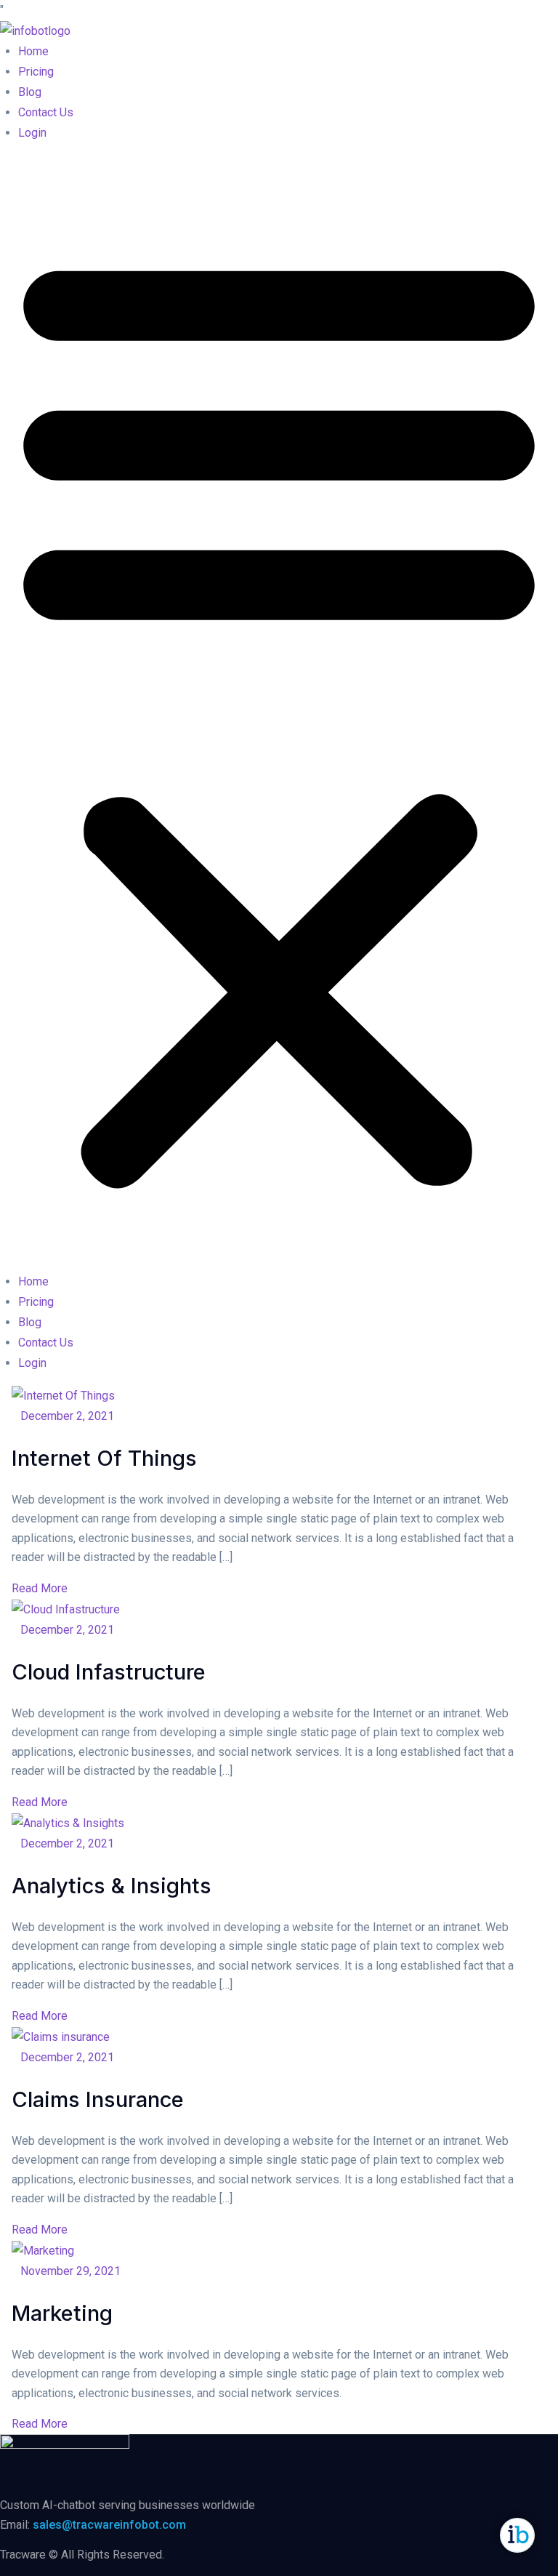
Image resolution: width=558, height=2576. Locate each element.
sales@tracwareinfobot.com (109, 2525)
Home (33, 51)
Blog (30, 92)
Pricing (36, 72)
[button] (279, 713)
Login (32, 133)
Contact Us (46, 112)
